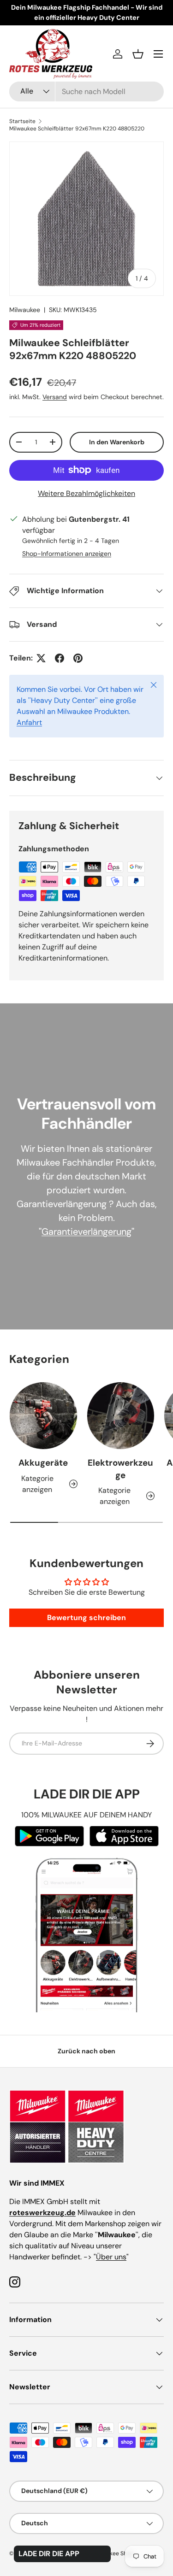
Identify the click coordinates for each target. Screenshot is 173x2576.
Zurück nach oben (86, 2051)
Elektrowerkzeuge (120, 1469)
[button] (138, 54)
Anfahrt (29, 722)
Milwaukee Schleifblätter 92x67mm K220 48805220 (77, 129)
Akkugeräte (43, 1463)
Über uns (111, 2257)
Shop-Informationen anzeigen (67, 554)
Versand (55, 397)
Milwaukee (25, 310)
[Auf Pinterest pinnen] (78, 658)
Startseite (22, 121)
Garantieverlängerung (86, 1232)
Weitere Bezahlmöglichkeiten (86, 493)
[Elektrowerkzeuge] (121, 1416)
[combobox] (86, 91)
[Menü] (158, 54)
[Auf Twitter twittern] (41, 658)
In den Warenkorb (117, 442)
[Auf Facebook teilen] (60, 658)
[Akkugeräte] (43, 1416)
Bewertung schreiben (86, 1618)
